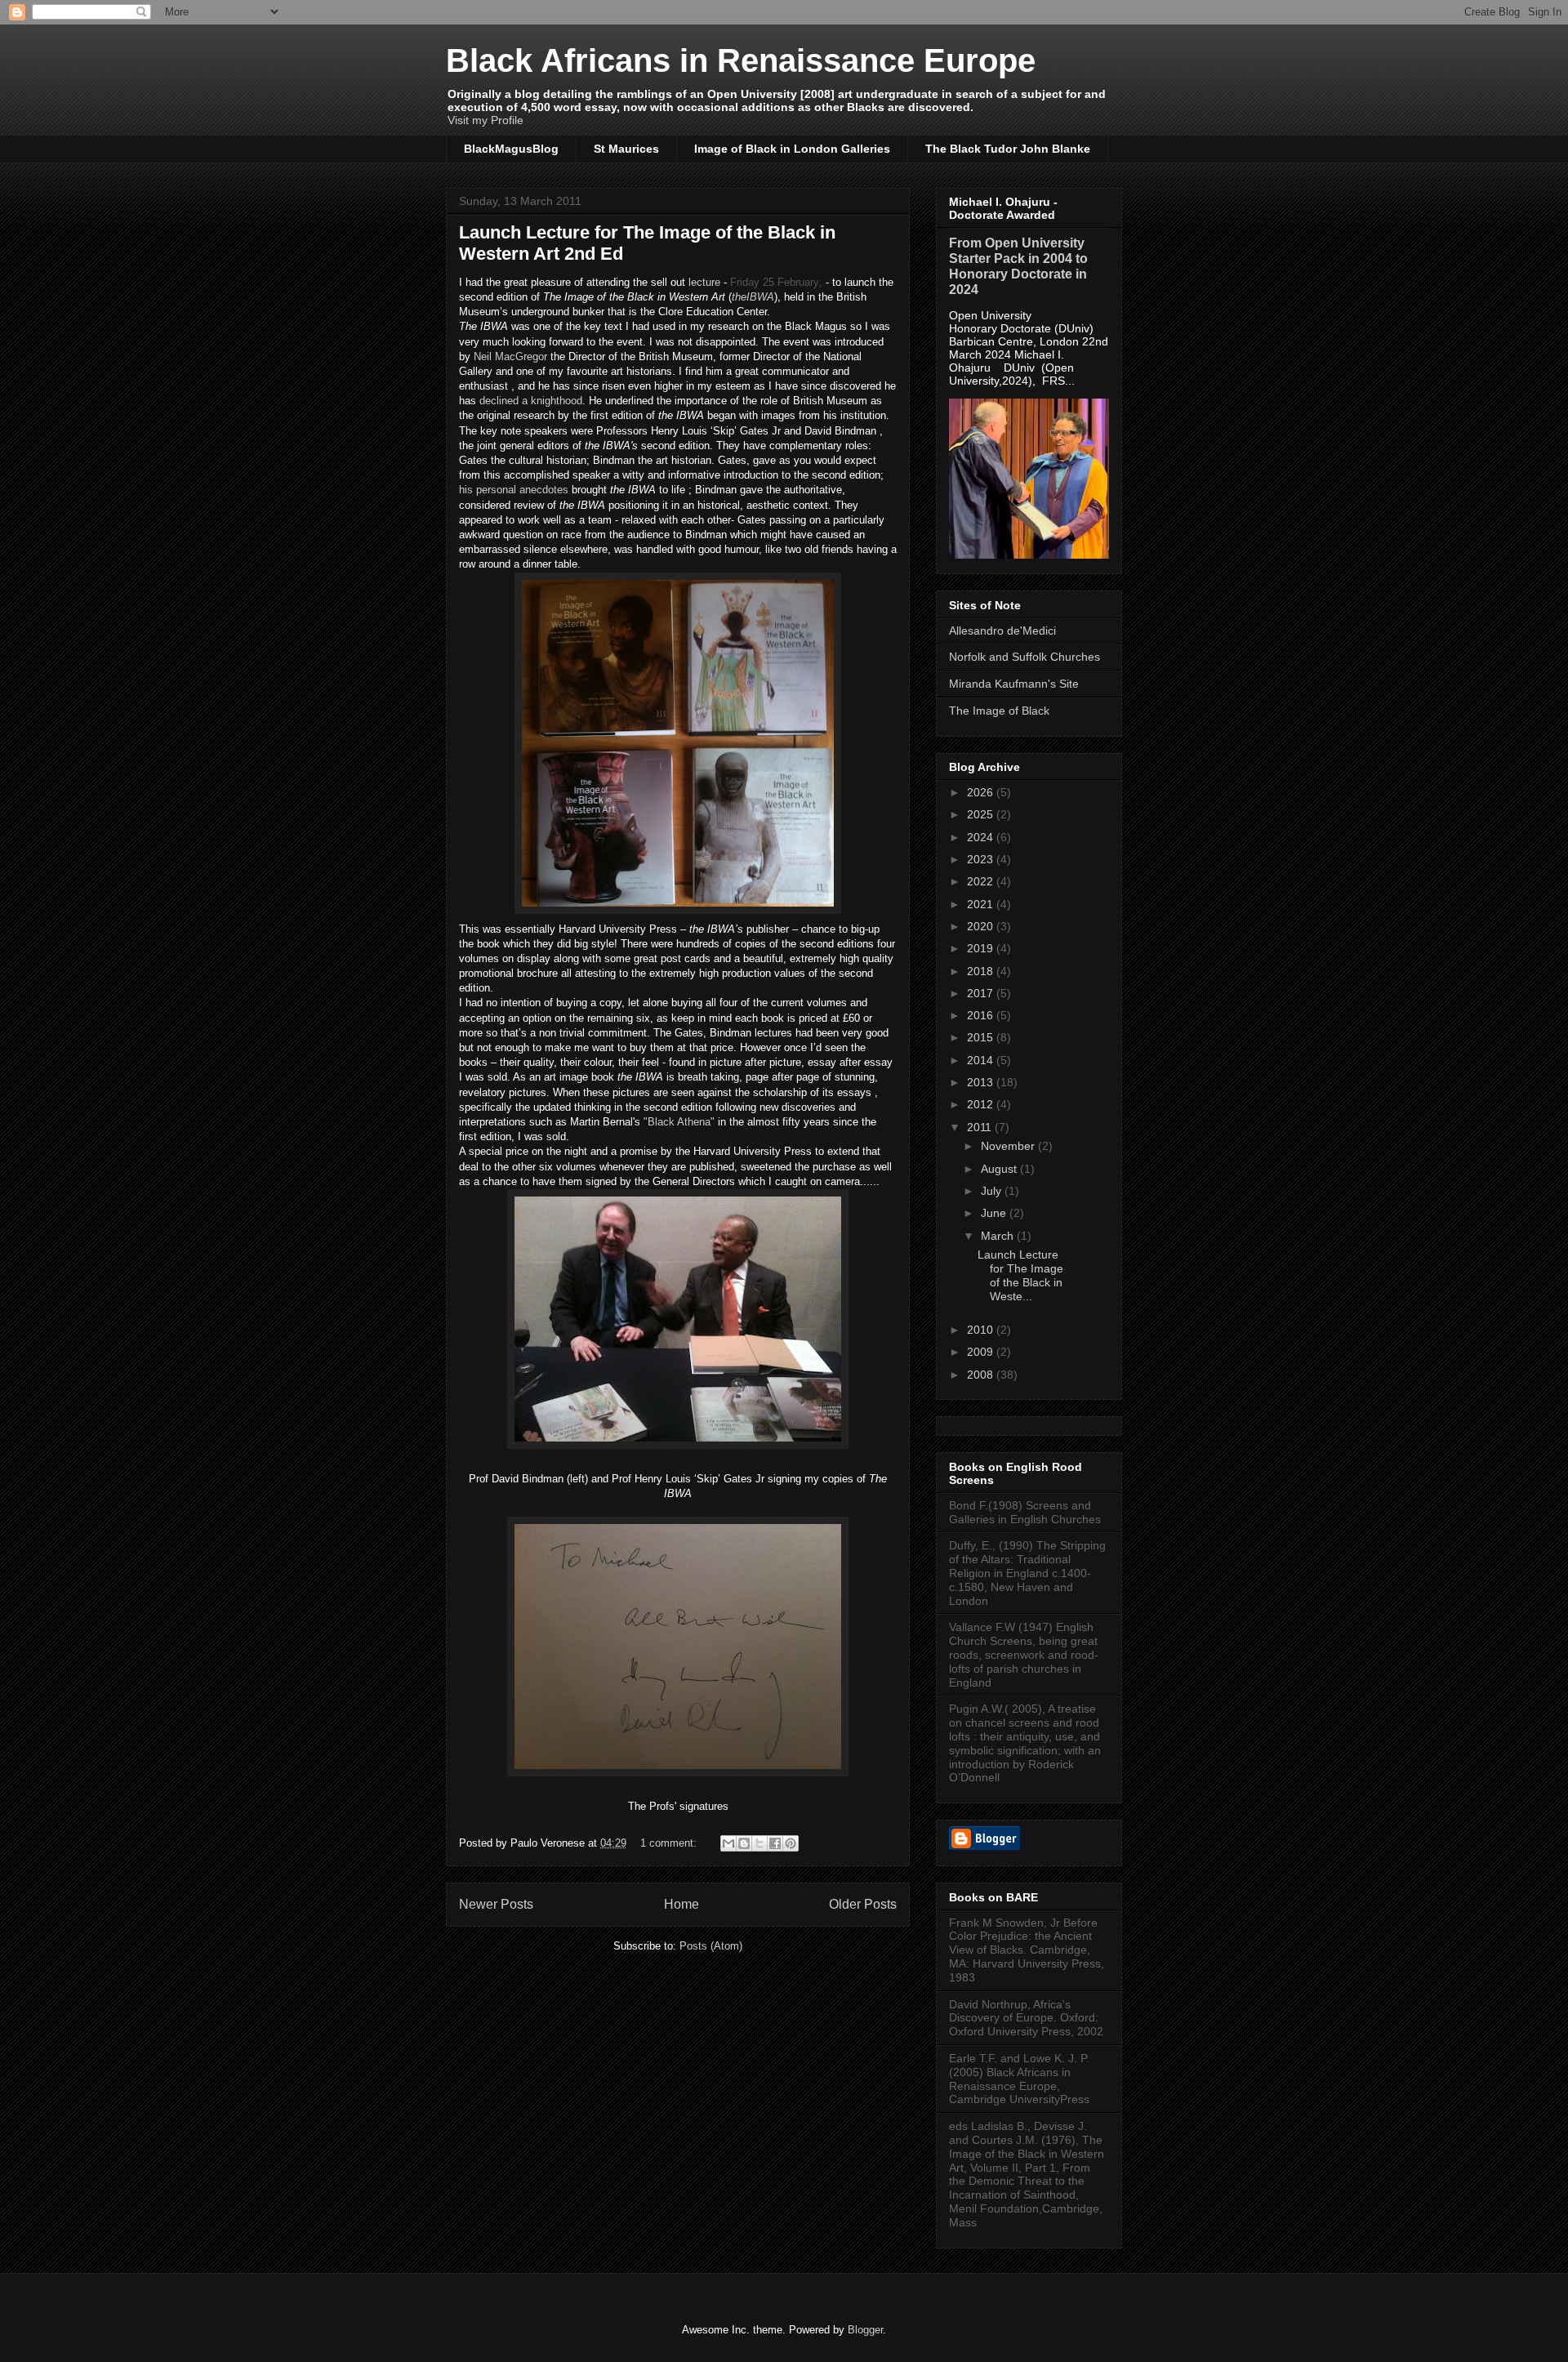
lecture (704, 282)
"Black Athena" (679, 1122)
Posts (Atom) (711, 1946)
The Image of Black (999, 711)
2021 (982, 904)
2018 (982, 971)
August (1000, 1169)
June (995, 1213)
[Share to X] (759, 1843)
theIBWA (753, 297)
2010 (982, 1330)
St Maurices (626, 149)
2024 (982, 837)
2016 (982, 1015)
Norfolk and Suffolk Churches (1025, 657)
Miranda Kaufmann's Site (1014, 684)
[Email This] (728, 1843)
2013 (982, 1082)
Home (682, 1904)
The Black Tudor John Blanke (1008, 149)
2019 (982, 948)
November (1009, 1146)
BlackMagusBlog (511, 149)
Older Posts (863, 1904)
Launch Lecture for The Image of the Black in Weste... (1020, 1275)
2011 (981, 1127)
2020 (982, 926)
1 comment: (670, 1843)
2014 (982, 1060)
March (999, 1236)
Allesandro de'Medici (1002, 631)
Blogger (865, 2330)
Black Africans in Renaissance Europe (741, 60)
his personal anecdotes (514, 490)
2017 (982, 993)
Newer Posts (496, 1904)
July (993, 1191)
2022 (982, 881)
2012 (982, 1104)
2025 (982, 814)
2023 (982, 859)
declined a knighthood (531, 401)
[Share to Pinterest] (791, 1843)
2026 (982, 792)
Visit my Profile (486, 120)
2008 (982, 1375)
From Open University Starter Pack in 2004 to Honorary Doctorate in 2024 (1018, 266)
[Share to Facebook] (775, 1843)
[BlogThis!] (744, 1843)
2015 (982, 1037)
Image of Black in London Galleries (792, 149)
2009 (982, 1352)
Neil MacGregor (510, 357)
